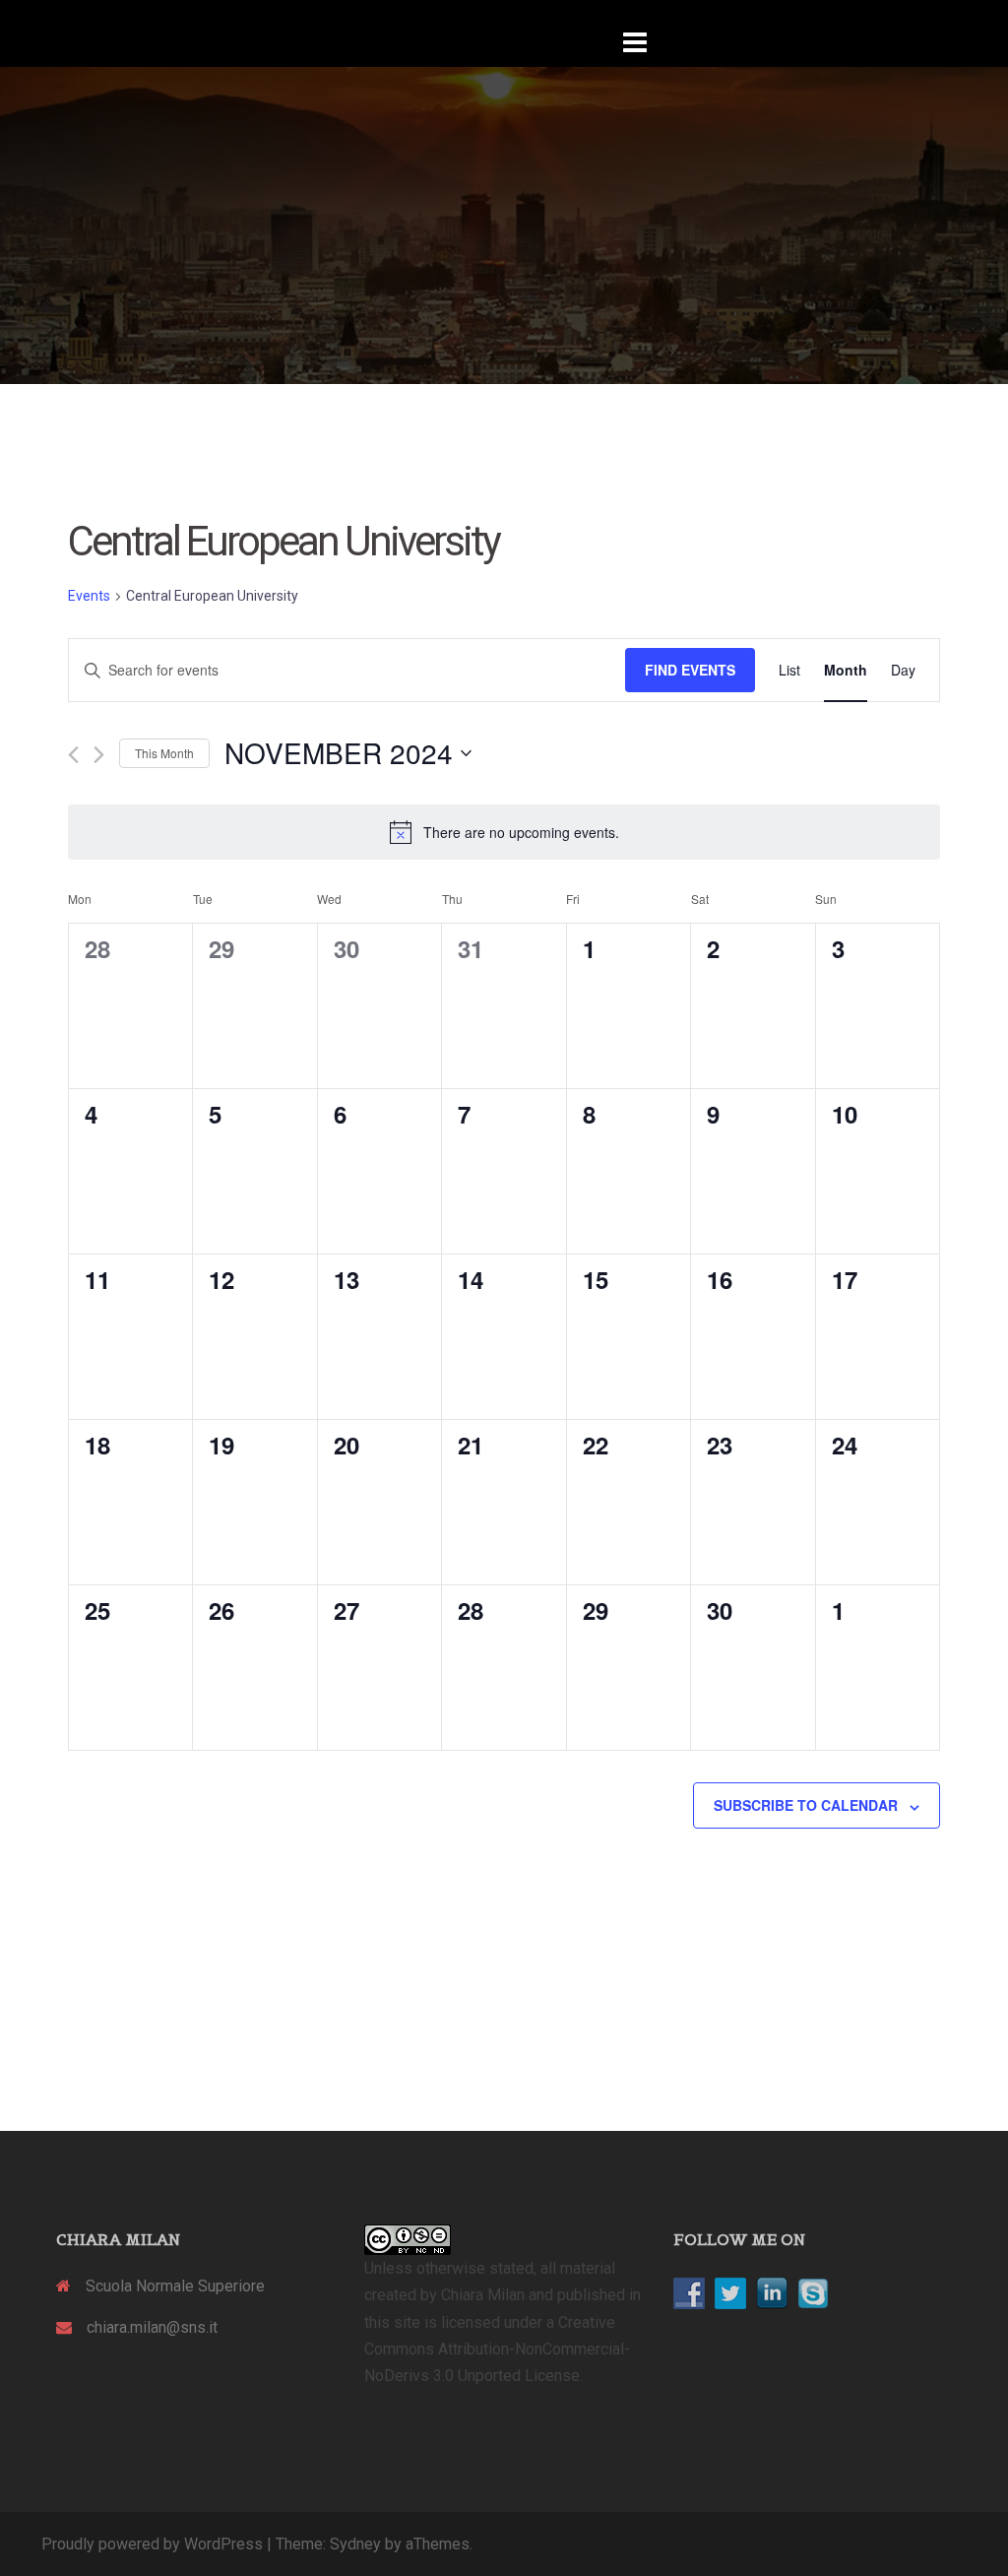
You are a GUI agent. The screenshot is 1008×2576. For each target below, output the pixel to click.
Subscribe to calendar (806, 1805)
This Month (164, 753)
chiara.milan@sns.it (152, 2327)
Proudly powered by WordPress (152, 2544)
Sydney (355, 2544)
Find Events (690, 670)
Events (89, 596)
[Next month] (99, 755)
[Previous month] (73, 755)
